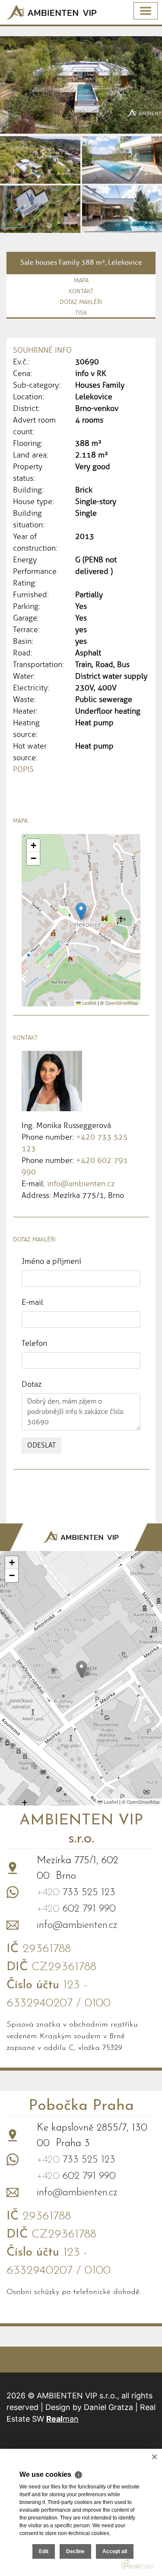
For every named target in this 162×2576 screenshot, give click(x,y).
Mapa (81, 280)
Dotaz (32, 1384)
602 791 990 (76, 1909)
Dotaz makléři (81, 302)
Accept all (115, 2551)
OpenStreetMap (122, 1003)
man (62, 2419)
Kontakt (81, 291)
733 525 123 (76, 1893)
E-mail (32, 1302)
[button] (81, 911)
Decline (75, 2551)
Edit (44, 2551)
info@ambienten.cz (81, 1184)
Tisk (81, 313)
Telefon (34, 1343)
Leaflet (89, 1003)
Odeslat (41, 1445)
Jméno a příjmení (51, 1261)
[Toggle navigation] (146, 11)
